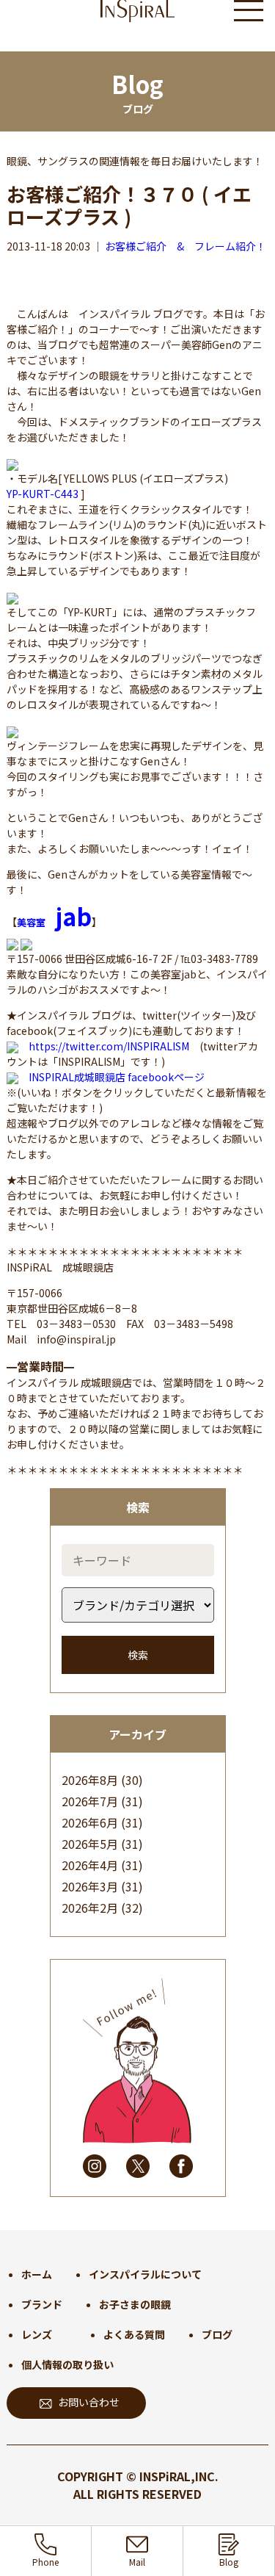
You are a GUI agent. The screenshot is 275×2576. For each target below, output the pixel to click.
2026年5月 (90, 1844)
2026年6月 (90, 1822)
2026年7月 (90, 1801)
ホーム (37, 2274)
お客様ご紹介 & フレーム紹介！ (186, 246)
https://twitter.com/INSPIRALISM (109, 1046)
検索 (138, 1655)
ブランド (42, 2304)
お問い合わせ (89, 2402)
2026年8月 (90, 1780)
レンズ (37, 2334)
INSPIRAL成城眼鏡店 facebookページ (117, 1077)
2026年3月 (90, 1886)
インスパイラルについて (145, 2274)
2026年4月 (90, 1865)
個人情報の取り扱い (67, 2364)
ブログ (217, 2334)
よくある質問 (134, 2334)
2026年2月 (90, 1908)
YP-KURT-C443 (43, 494)
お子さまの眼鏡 (135, 2304)
